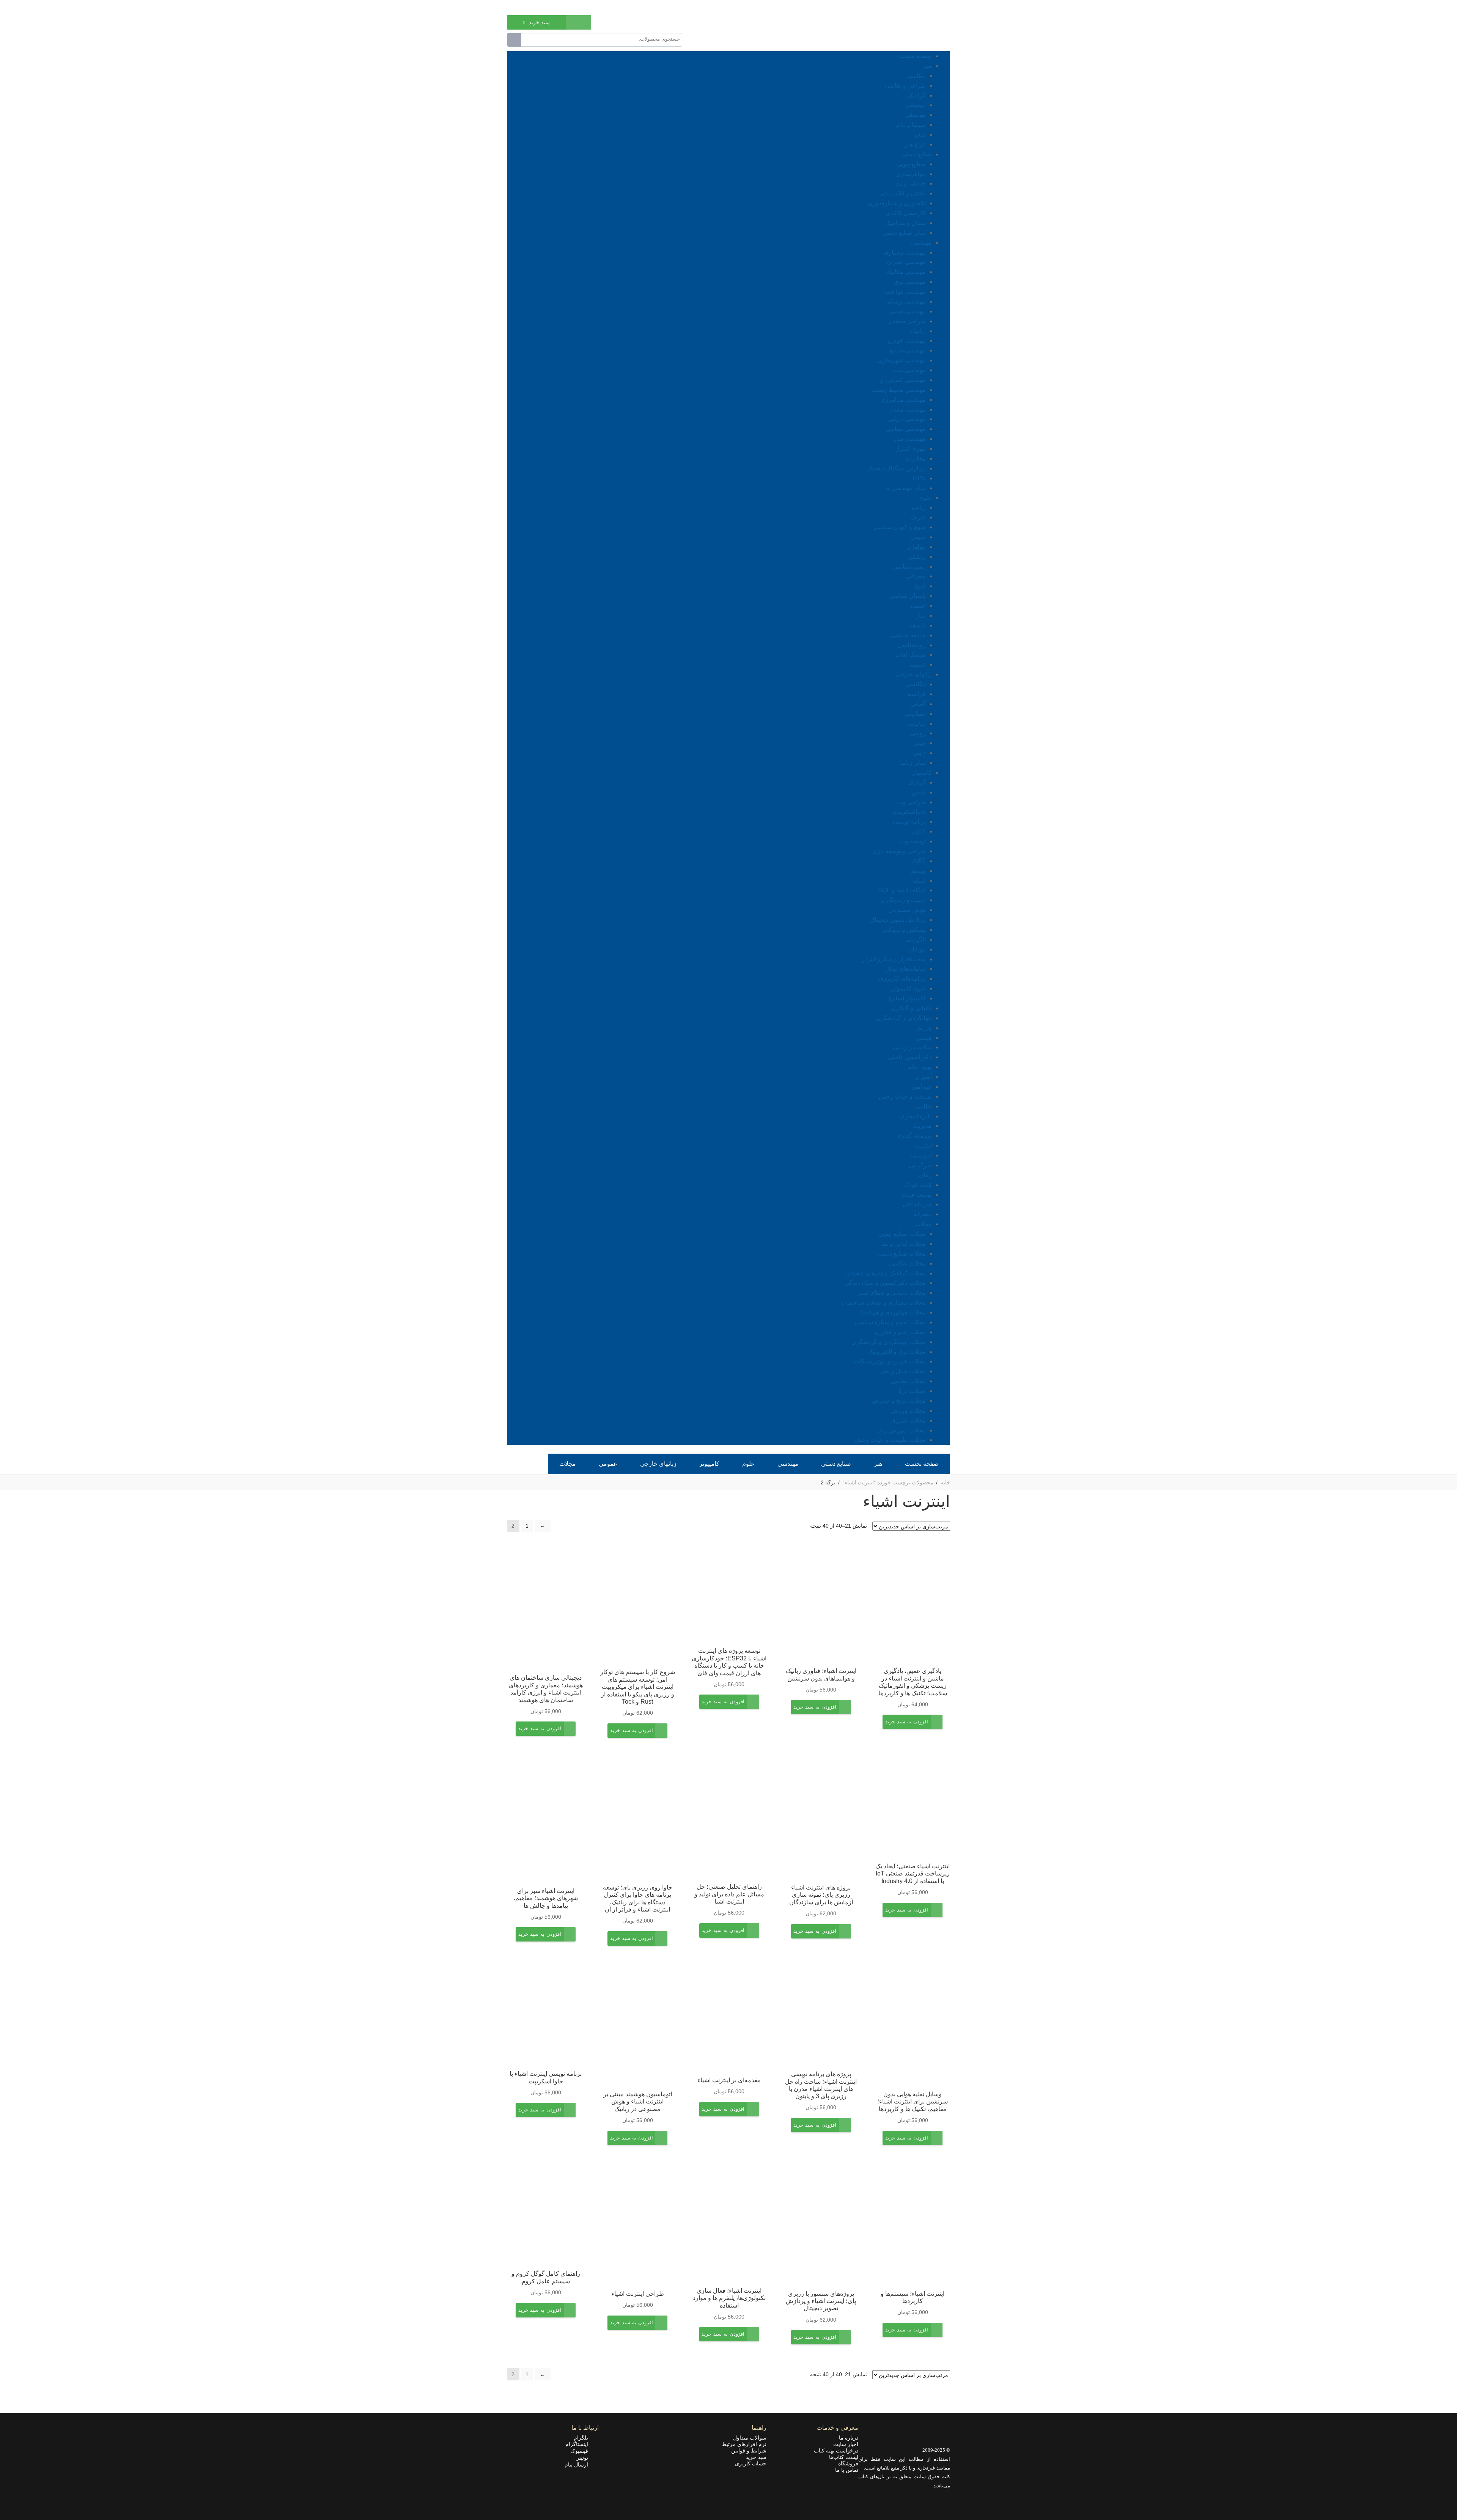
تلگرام (583, 2438)
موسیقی (915, 115)
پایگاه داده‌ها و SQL (902, 890)
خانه (945, 1482)
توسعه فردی (916, 1195)
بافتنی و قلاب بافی (902, 193)
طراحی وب (911, 802)
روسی (918, 733)
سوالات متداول (750, 2438)
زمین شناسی (909, 567)
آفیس (919, 792)
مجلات (924, 1224)
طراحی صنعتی (907, 321)
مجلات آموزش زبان (901, 1430)
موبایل (918, 949)
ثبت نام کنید (520, 7)
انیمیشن (916, 105)
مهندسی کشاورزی (902, 380)
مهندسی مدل (909, 439)
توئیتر (585, 2458)
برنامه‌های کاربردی (902, 979)
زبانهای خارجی (914, 674)
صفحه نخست (915, 56)
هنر (928, 66)
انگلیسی (916, 684)
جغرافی (916, 576)
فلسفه (917, 625)
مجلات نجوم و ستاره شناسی (890, 1322)
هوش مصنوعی (907, 910)
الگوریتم (916, 939)
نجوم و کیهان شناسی (900, 527)
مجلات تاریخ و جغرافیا (898, 1401)
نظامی (924, 1106)
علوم (926, 498)
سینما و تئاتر (911, 125)
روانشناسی (912, 645)
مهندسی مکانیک (906, 272)
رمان (925, 1175)
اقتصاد (918, 606)
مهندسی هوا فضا (905, 292)
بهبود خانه (920, 1067)
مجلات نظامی (908, 1381)
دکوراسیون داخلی (910, 1057)
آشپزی (924, 1077)
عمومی (917, 664)
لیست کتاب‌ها (844, 2457)
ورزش (924, 1028)
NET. (919, 861)
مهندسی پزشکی (906, 301)
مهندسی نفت (909, 370)
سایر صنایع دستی (904, 233)
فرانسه (917, 694)
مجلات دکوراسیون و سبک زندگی (885, 1283)
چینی (920, 743)
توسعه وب (913, 841)
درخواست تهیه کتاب (836, 2451)
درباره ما (849, 2438)
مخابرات (915, 458)
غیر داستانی (917, 1204)
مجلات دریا (912, 1391)
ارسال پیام (579, 2465)
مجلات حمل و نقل (903, 1371)
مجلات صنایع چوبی (902, 1234)
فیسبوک (581, 2451)
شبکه (919, 881)
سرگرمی (920, 1165)
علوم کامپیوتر (909, 988)
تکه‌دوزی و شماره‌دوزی (897, 203)
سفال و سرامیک (905, 223)
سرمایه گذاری (914, 1136)
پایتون (919, 831)
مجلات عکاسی (907, 1263)
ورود (546, 7)
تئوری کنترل (910, 449)
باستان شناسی (907, 596)
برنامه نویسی (909, 821)
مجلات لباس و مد (904, 1244)
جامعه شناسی (908, 635)
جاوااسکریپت (909, 812)
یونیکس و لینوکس (904, 930)
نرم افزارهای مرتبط (744, 2444)
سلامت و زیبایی (912, 1047)
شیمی (918, 537)
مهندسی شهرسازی (902, 360)
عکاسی (916, 76)
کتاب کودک (918, 1185)
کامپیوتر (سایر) (907, 998)
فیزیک (918, 517)
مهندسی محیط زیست (898, 390)
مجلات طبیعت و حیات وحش (890, 1440)
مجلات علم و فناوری (900, 1332)
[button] (907, 1727)
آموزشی (921, 1155)
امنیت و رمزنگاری (903, 900)
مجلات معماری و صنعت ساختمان (884, 1302)
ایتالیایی (916, 724)
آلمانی (918, 704)
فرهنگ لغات (910, 655)
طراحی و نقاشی (905, 86)
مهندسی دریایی (907, 419)
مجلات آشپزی (908, 1420)
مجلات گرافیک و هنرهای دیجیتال (886, 1273)
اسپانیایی (915, 714)
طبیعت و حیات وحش (905, 1097)
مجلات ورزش (908, 1411)
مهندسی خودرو (907, 340)
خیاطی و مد (911, 183)
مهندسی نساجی (906, 429)
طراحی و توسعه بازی (899, 851)
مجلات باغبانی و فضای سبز (892, 1293)
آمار (921, 615)
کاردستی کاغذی (906, 213)
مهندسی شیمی (907, 311)
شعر (920, 134)
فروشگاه (848, 2463)
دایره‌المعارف (915, 1116)
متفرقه (923, 1214)
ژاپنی (919, 753)
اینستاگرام (579, 2444)
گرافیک (917, 95)
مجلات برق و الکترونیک (897, 1352)
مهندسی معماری (905, 252)
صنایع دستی (917, 154)
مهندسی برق (910, 282)
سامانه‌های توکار (905, 969)
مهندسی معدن (908, 410)
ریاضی (917, 507)
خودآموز (922, 1087)
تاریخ (920, 586)
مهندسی (921, 243)
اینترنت (923, 1145)
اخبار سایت (846, 2444)
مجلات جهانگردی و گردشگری (889, 1342)
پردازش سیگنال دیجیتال (896, 468)
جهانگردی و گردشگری (904, 1018)
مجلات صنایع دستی (902, 1254)
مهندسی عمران (906, 262)
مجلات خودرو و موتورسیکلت (890, 1361)
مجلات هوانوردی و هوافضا (893, 1312)
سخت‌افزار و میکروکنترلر (894, 959)
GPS (919, 478)
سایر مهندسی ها (906, 488)
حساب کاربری (751, 2463)
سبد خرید (756, 2457)
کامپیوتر (922, 773)
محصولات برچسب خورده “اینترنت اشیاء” (888, 1482)
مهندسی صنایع (908, 350)
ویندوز (918, 871)
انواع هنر (915, 144)
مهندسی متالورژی (903, 400)
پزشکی (917, 557)
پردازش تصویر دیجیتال (898, 920)
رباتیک (918, 331)
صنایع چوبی (911, 164)
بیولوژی (916, 547)
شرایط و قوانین (749, 2451)
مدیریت (922, 1126)
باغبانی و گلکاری (911, 1008)
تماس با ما (847, 2470)
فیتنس (924, 1038)
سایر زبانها (913, 763)
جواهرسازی (911, 174)
